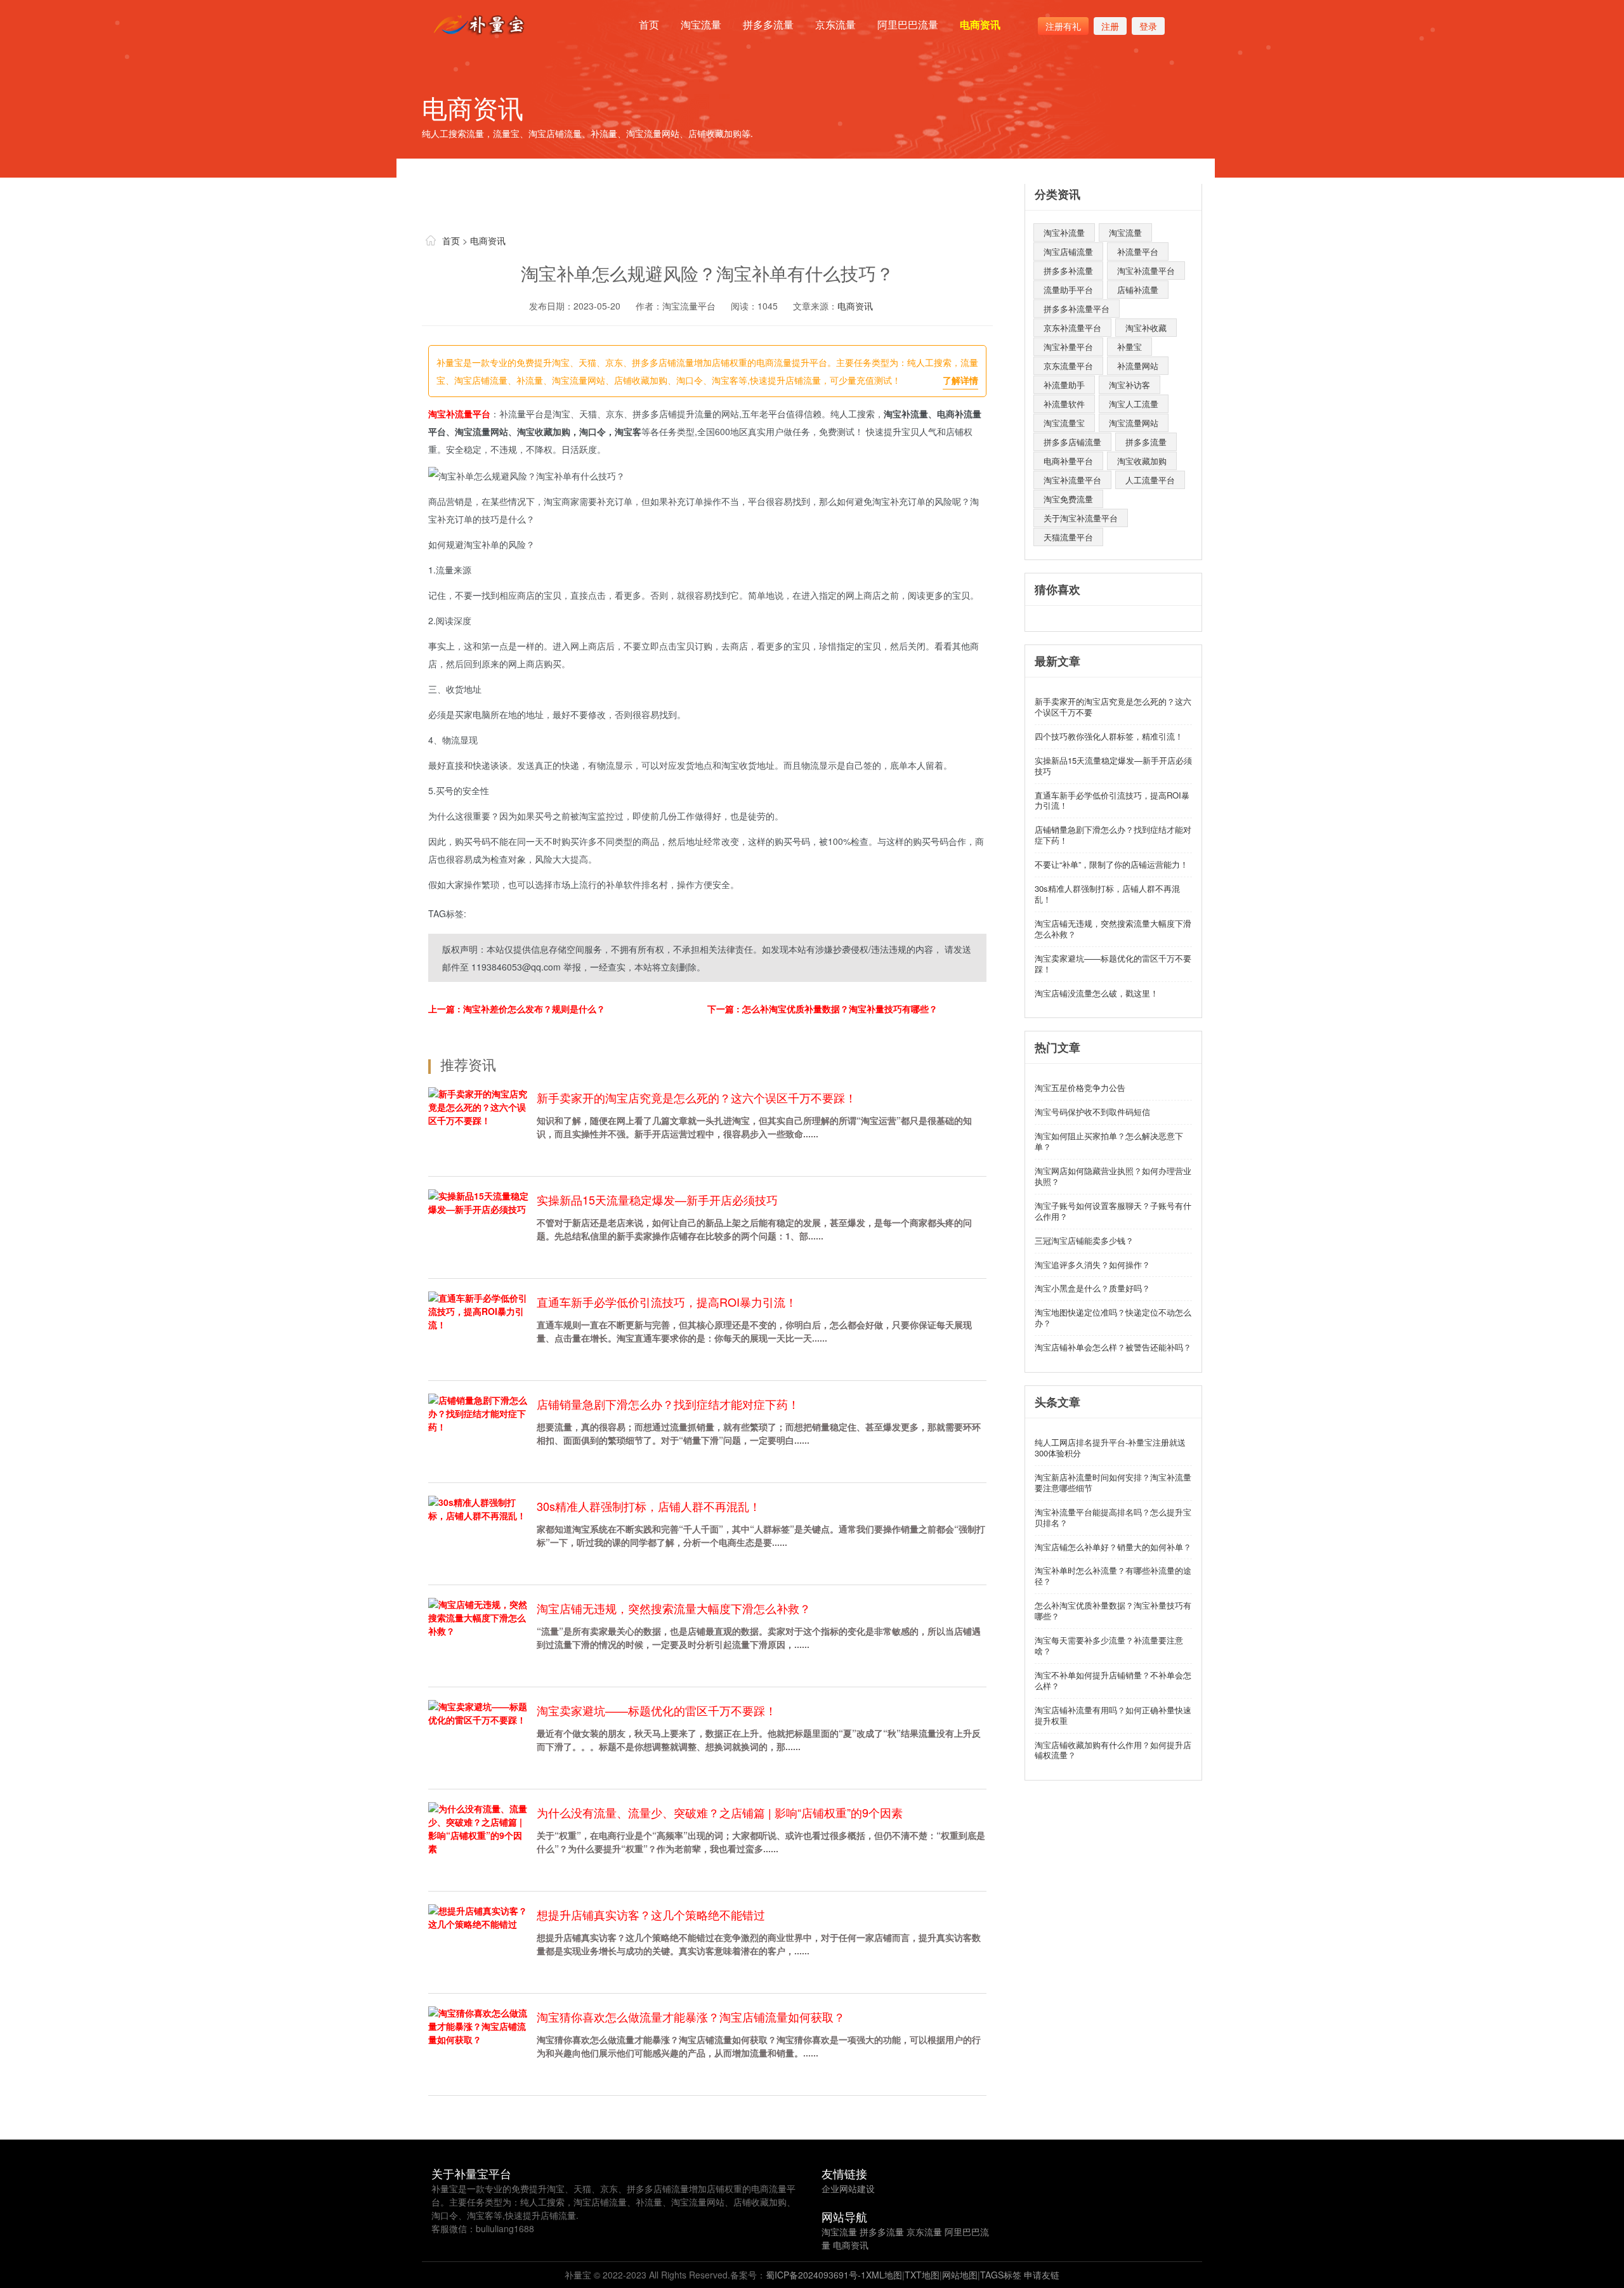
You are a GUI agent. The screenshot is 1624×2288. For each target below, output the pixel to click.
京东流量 (835, 24)
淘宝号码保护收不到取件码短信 (1092, 1112)
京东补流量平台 (1072, 328)
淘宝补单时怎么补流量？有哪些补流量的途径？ (1113, 1576)
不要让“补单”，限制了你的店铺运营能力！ (1111, 864)
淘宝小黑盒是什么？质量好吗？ (1092, 1288)
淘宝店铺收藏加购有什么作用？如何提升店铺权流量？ (1113, 1750)
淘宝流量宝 (1064, 423)
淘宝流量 (701, 24)
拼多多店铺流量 (1072, 442)
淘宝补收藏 (1146, 328)
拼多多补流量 (1068, 271)
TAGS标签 (1001, 2275)
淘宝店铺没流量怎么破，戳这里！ (1097, 993)
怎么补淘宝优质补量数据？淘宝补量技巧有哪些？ (1113, 1611)
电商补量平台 (1068, 461)
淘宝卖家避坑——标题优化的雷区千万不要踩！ (1113, 964)
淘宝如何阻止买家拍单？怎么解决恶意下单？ (1109, 1141)
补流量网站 (1138, 366)
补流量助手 (1064, 385)
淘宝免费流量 (1068, 499)
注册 (1110, 26)
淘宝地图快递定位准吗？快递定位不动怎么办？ (1113, 1317)
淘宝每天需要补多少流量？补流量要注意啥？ (1109, 1645)
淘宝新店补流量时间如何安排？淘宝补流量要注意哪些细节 (1113, 1482)
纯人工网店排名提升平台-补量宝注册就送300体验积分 (1110, 1448)
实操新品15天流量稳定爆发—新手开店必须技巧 (1113, 766)
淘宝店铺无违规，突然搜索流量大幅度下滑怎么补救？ (1113, 929)
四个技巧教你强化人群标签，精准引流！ (1109, 736)
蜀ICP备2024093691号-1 (816, 2275)
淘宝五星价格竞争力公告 (1080, 1088)
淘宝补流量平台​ (1146, 271)
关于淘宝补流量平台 (1081, 518)
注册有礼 (1063, 26)
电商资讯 (980, 24)
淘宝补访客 (1130, 385)
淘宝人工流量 (1134, 404)
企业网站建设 (848, 2188)
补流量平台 (1138, 252)
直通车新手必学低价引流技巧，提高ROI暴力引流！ (1112, 801)
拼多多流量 (768, 24)
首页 (649, 24)
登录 (1148, 26)
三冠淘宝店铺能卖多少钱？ (1084, 1240)
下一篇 (822, 1009)
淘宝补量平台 (1068, 347)
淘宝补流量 (1064, 232)
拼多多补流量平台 (1077, 309)
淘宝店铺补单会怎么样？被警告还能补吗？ (1113, 1347)
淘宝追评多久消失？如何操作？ (1092, 1265)
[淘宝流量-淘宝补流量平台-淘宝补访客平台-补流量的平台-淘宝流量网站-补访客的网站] (481, 24)
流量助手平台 (1068, 290)
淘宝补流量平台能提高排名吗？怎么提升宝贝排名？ (1113, 1517)
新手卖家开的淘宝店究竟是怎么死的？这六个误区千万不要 (1113, 707)
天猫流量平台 (1068, 537)
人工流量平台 (1150, 480)
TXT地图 (922, 2275)
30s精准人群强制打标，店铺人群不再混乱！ (1107, 894)
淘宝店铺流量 (1068, 252)
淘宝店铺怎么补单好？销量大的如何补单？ (1113, 1547)
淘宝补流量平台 (459, 414)
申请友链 (1042, 2275)
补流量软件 (1064, 404)
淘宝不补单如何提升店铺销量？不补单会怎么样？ (1113, 1680)
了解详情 (960, 380)
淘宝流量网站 (1134, 423)
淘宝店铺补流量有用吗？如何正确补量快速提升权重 (1113, 1715)
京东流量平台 (1068, 366)
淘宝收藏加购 (1142, 461)
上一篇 (517, 1009)
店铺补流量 (1138, 290)
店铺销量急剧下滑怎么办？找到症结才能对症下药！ (1113, 835)
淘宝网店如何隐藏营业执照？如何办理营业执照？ (1113, 1176)
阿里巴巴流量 (908, 24)
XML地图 (884, 2275)
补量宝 (1130, 347)
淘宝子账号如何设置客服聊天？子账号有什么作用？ (1113, 1211)
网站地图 (960, 2275)
